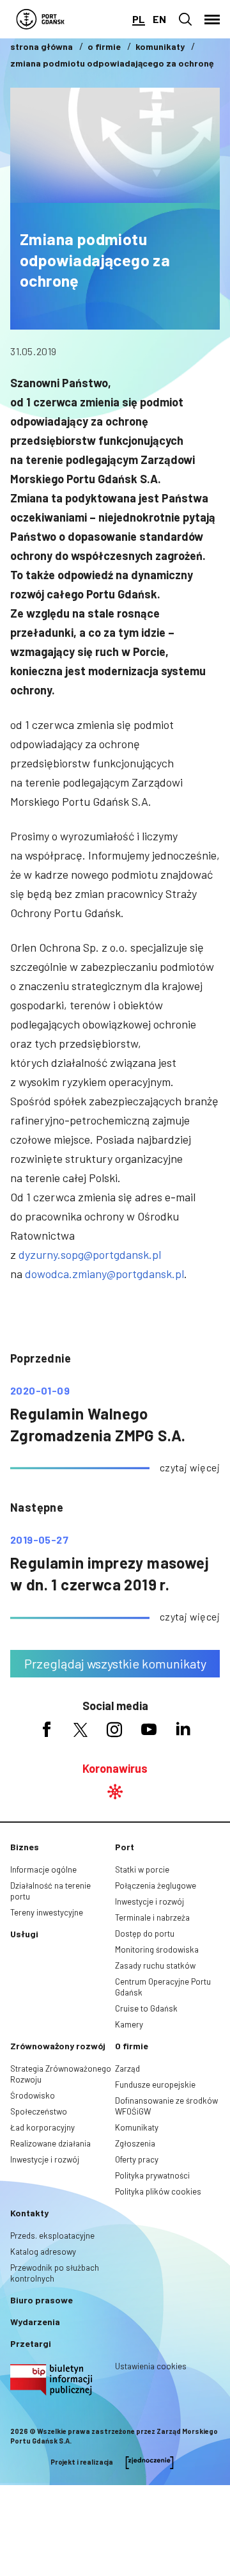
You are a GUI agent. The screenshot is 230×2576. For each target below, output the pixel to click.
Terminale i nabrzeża (152, 1917)
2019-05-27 (39, 1540)
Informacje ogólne (43, 1869)
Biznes (25, 1847)
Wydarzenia (35, 2322)
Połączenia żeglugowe (156, 1885)
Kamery (129, 2024)
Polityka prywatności (152, 2175)
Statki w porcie (142, 1869)
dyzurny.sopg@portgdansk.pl (90, 1254)
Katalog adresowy (43, 2252)
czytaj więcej (190, 1467)
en (159, 19)
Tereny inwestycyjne (47, 1912)
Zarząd (127, 2068)
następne (37, 1507)
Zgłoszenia (135, 2143)
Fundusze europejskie (155, 2084)
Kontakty (29, 2213)
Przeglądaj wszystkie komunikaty (115, 1663)
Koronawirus (115, 1768)
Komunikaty (137, 2127)
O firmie (132, 2046)
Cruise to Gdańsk (146, 2008)
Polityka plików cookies (158, 2191)
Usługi (24, 1934)
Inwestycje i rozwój (149, 1901)
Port (125, 1847)
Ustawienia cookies (151, 2366)
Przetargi (31, 2343)
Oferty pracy (137, 2159)
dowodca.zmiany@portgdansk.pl (104, 1274)
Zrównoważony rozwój (58, 2046)
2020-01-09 (40, 1391)
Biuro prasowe (42, 2300)
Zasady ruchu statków (155, 1965)
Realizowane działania (50, 2143)
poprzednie (41, 1358)
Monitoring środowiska (157, 1949)
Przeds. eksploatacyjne (52, 2236)
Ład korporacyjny (42, 2127)
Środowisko (33, 2095)
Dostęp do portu (145, 1933)
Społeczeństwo (39, 2111)
